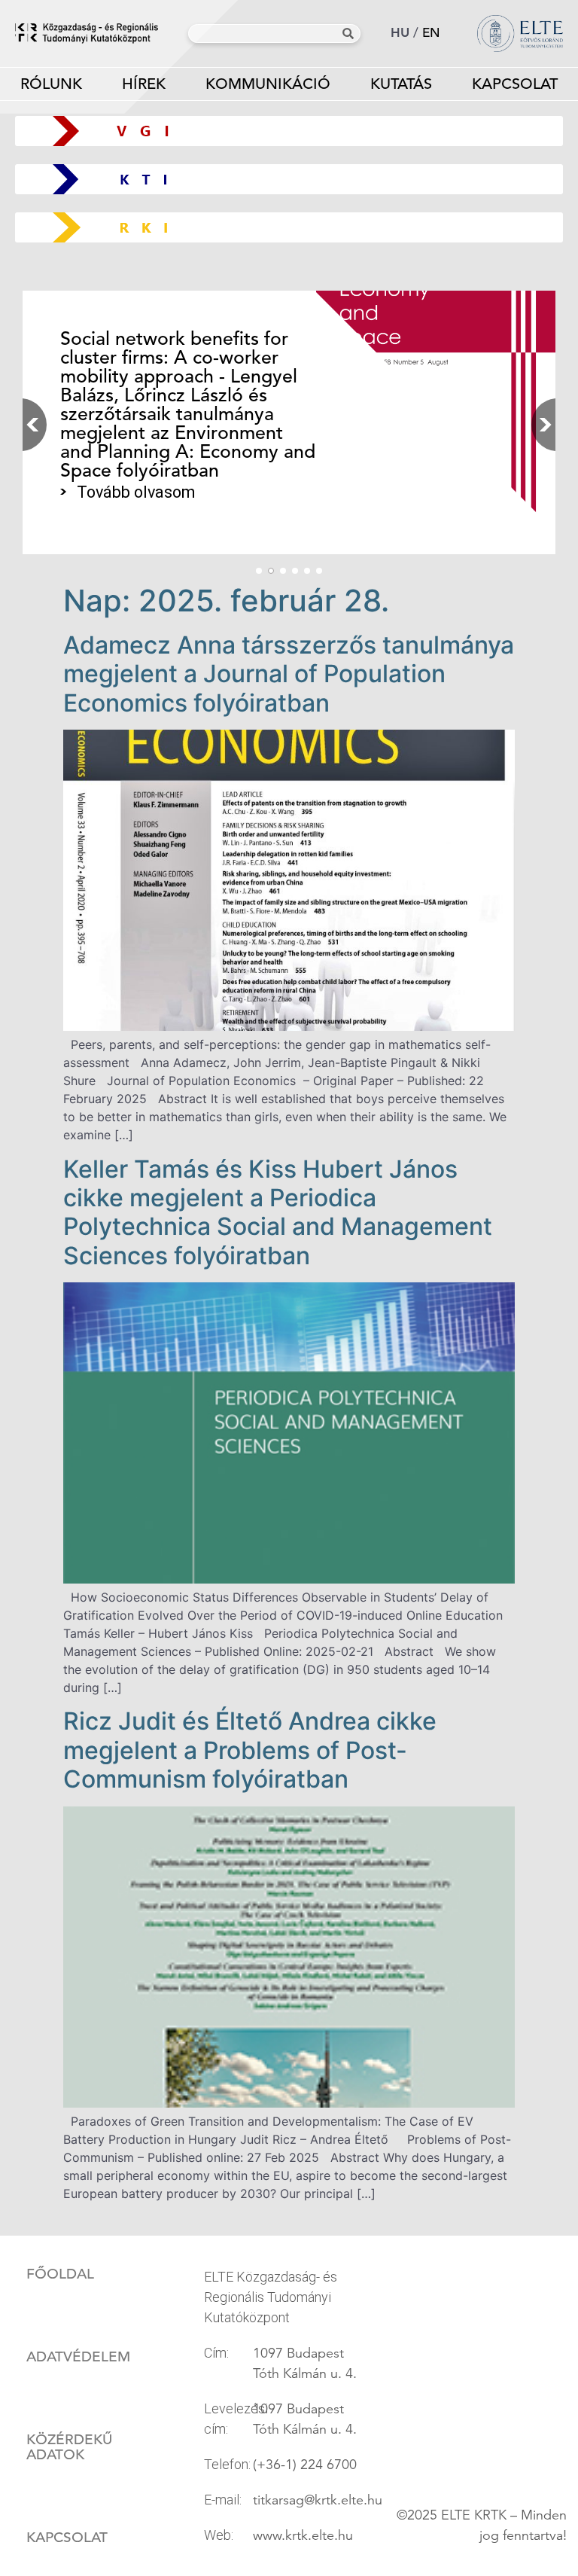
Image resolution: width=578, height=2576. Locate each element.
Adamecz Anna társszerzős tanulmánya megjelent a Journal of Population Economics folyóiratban (289, 674)
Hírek (144, 84)
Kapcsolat (515, 84)
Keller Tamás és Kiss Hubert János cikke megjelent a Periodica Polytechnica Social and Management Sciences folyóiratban (278, 1212)
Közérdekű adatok (69, 2447)
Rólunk (51, 84)
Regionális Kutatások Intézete (295, 227)
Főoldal (60, 2274)
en (431, 33)
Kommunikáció (268, 84)
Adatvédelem (78, 2357)
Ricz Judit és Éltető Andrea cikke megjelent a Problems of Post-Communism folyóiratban (250, 1750)
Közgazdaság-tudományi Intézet (289, 179)
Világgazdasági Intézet (283, 131)
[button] (540, 425)
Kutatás (401, 84)
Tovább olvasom (136, 492)
